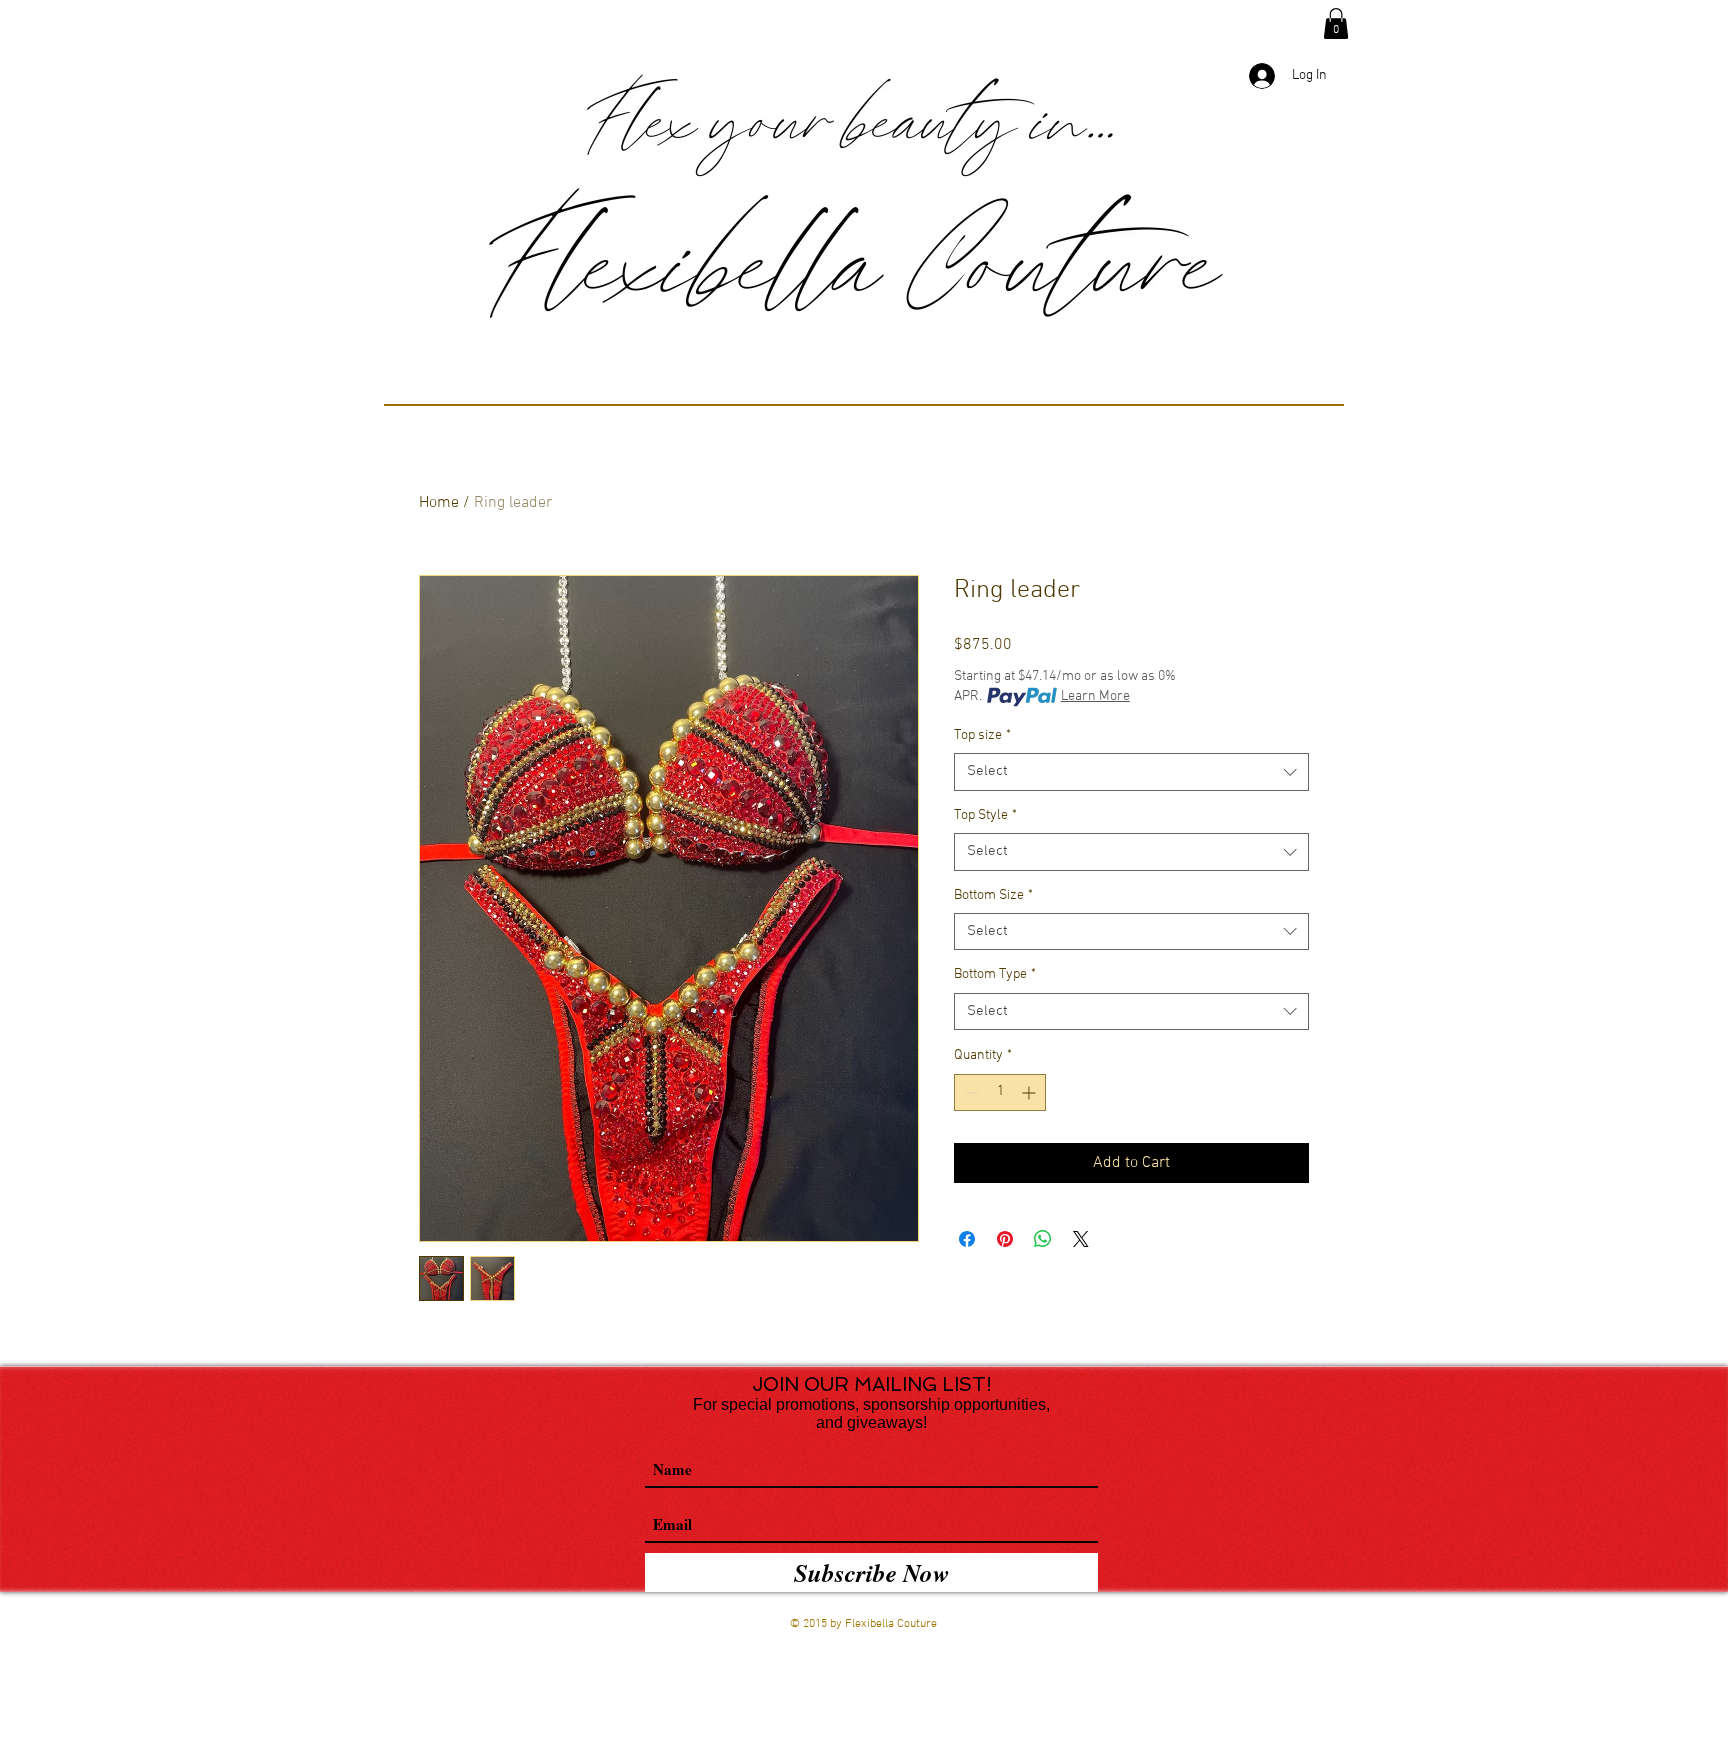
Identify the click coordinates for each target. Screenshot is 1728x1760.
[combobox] (1131, 772)
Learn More (1095, 696)
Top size (982, 735)
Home (439, 503)
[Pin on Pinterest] (1005, 1239)
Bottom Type (995, 974)
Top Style (985, 815)
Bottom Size (993, 895)
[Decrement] (969, 1092)
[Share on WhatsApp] (1043, 1239)
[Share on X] (1081, 1239)
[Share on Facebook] (967, 1239)
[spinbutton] (1000, 1092)
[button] (1336, 23)
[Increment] (1030, 1092)
